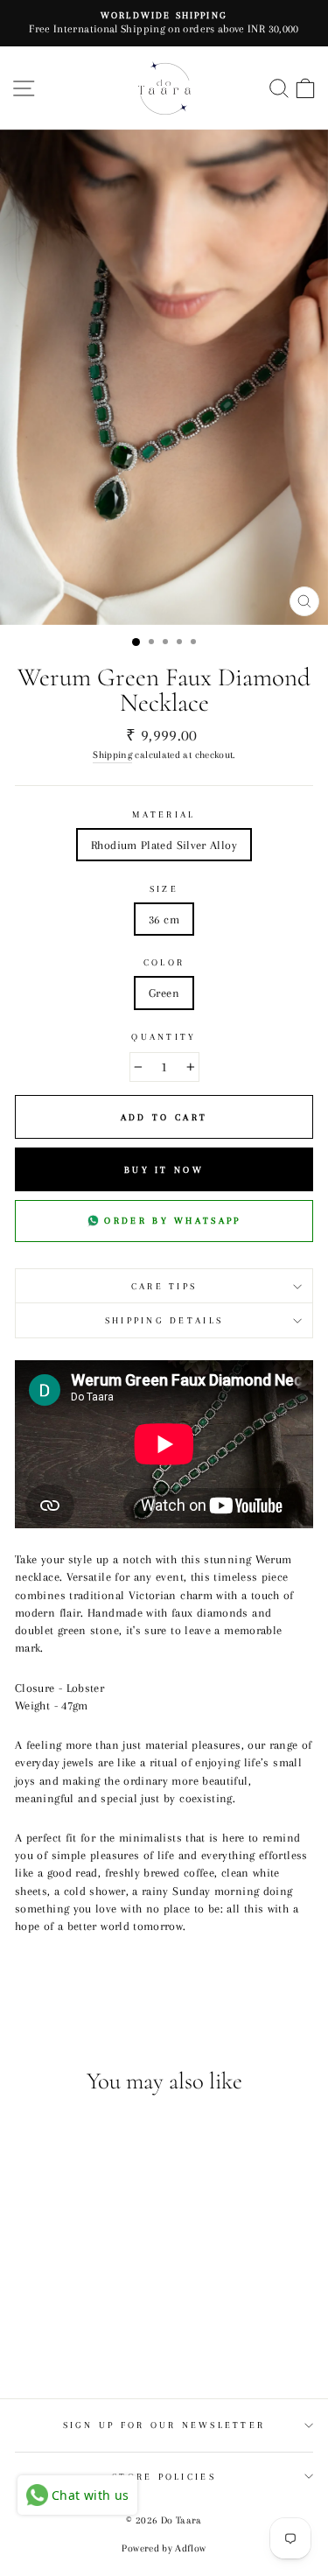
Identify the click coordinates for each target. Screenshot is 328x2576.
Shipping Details (164, 1320)
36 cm (164, 919)
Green (164, 993)
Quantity (164, 1037)
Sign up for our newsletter (164, 2425)
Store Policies (164, 2477)
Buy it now (164, 1170)
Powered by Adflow (164, 2548)
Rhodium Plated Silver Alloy (164, 845)
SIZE (164, 889)
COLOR (164, 962)
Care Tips (164, 1286)
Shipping (112, 755)
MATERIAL (164, 814)
